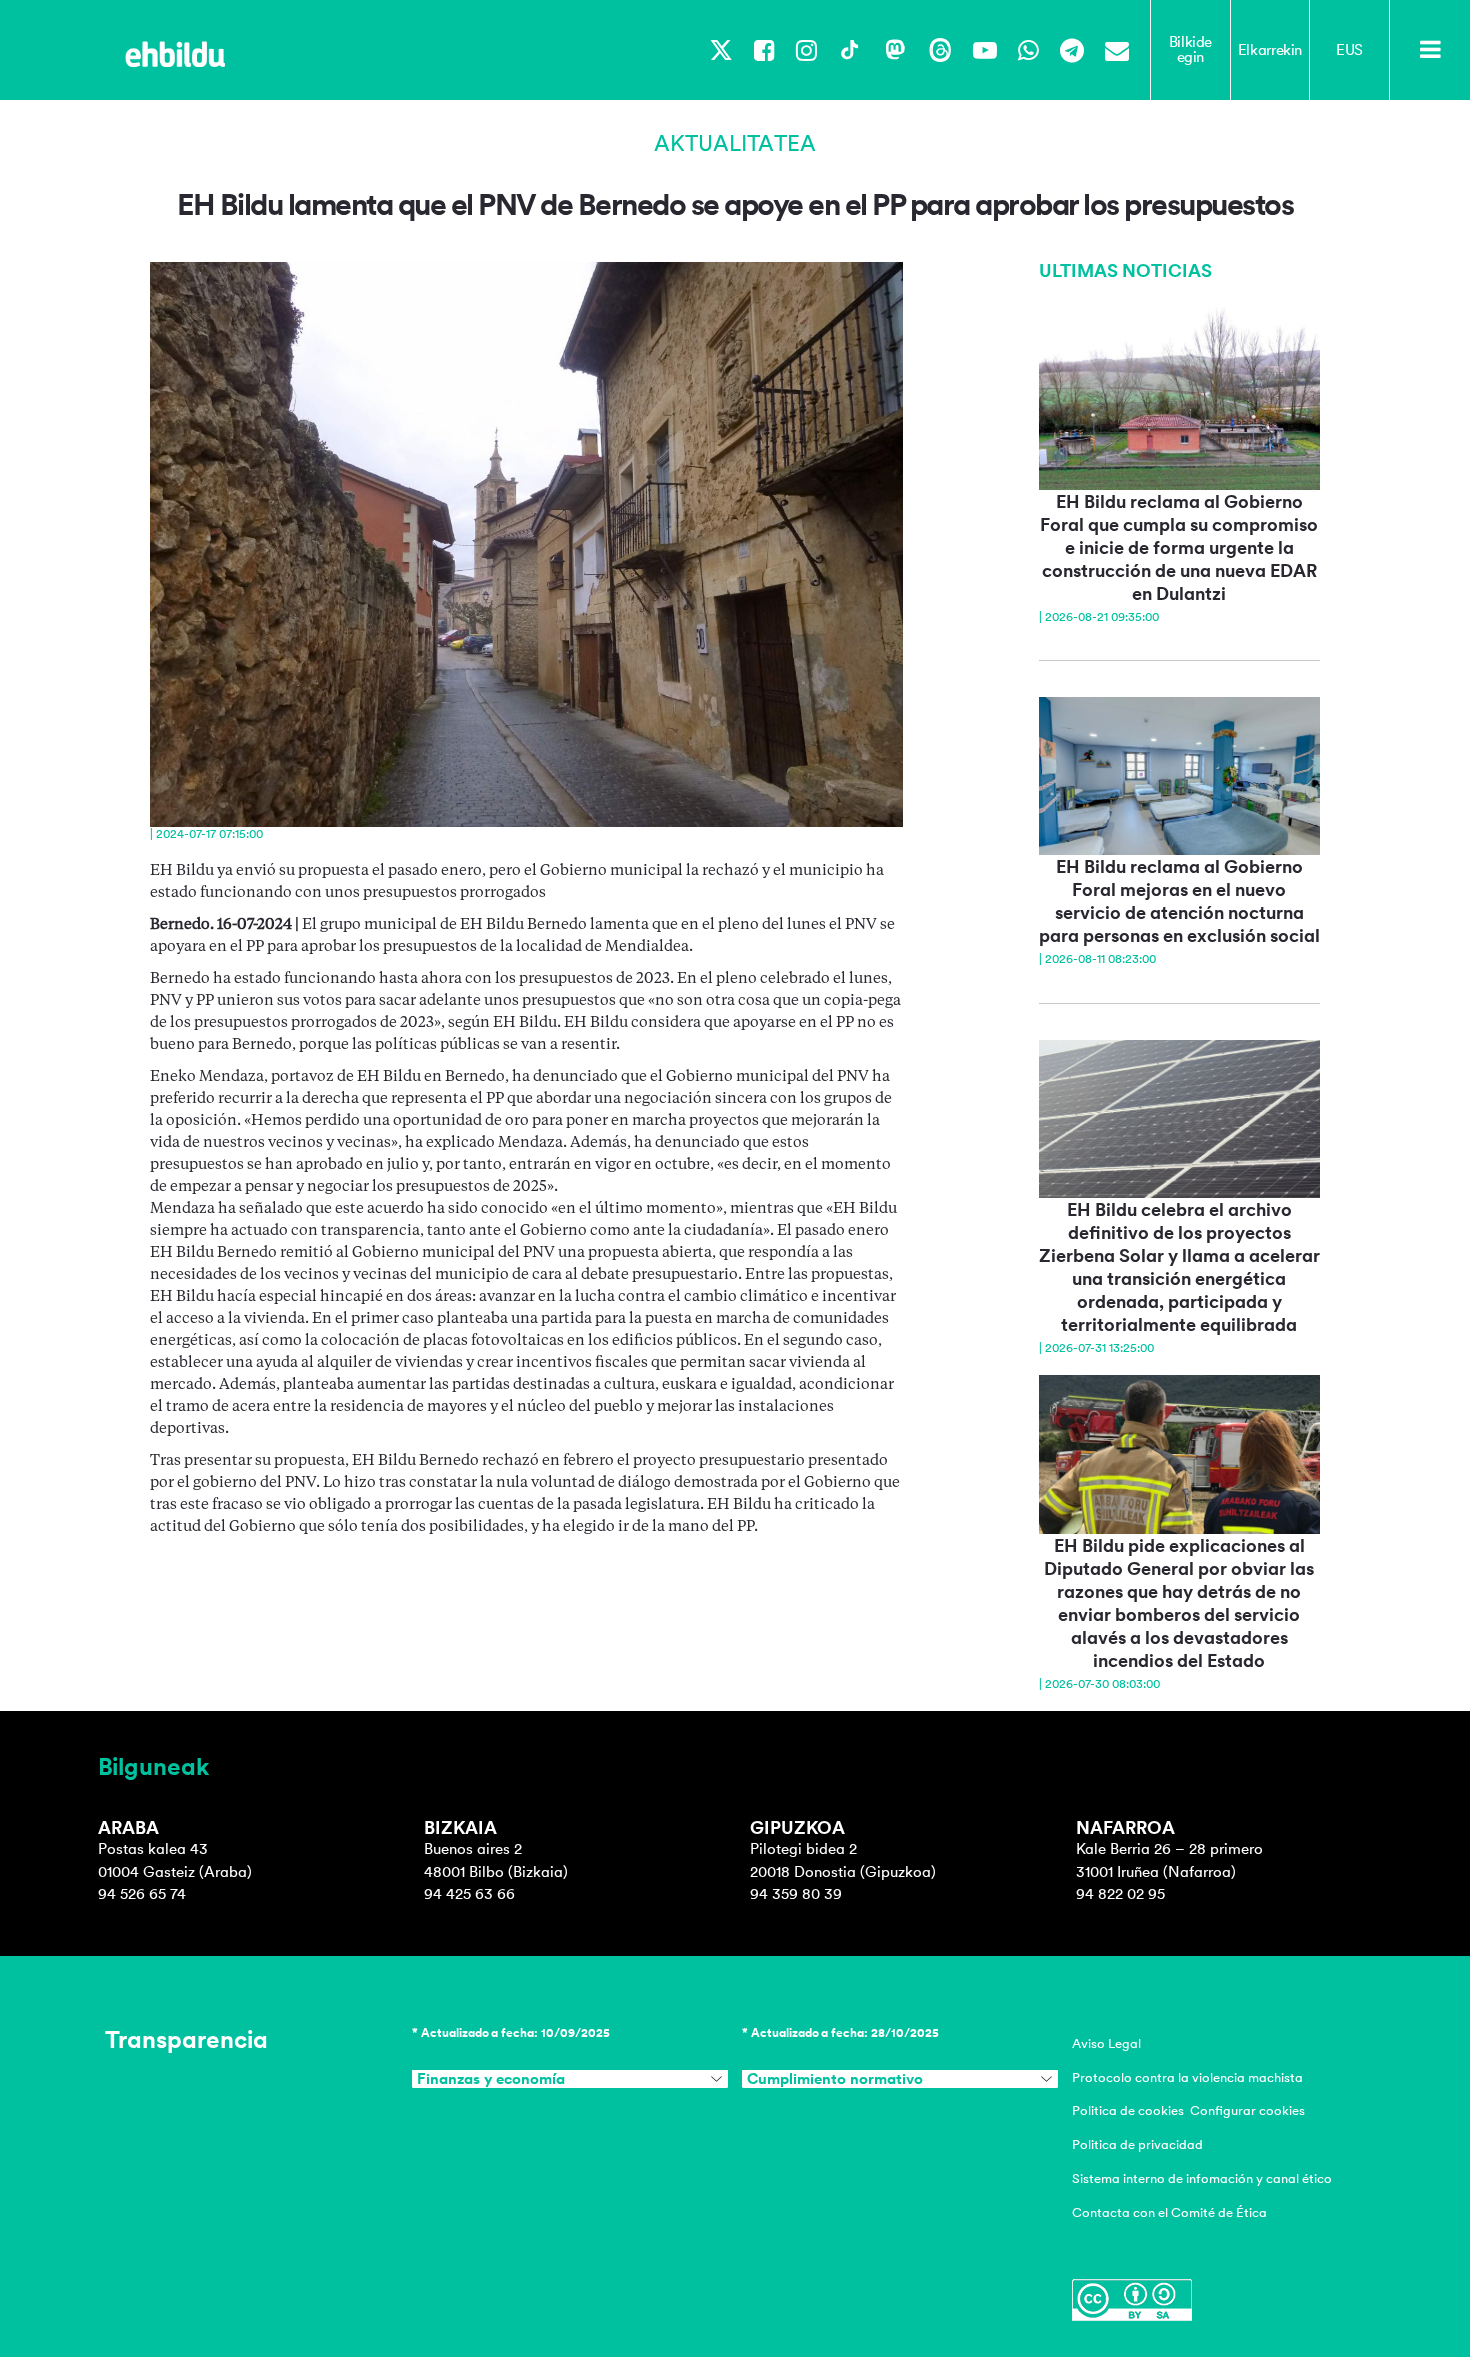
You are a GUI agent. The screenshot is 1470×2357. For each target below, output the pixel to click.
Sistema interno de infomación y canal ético (1202, 2178)
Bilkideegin (1190, 49)
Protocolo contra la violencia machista (1187, 2077)
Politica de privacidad (1137, 2144)
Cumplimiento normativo (835, 2079)
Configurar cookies (1247, 2110)
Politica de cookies (1128, 2110)
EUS (1349, 50)
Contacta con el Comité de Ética (1169, 2212)
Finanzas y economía (491, 2079)
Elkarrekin (1270, 50)
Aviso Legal (1106, 2043)
